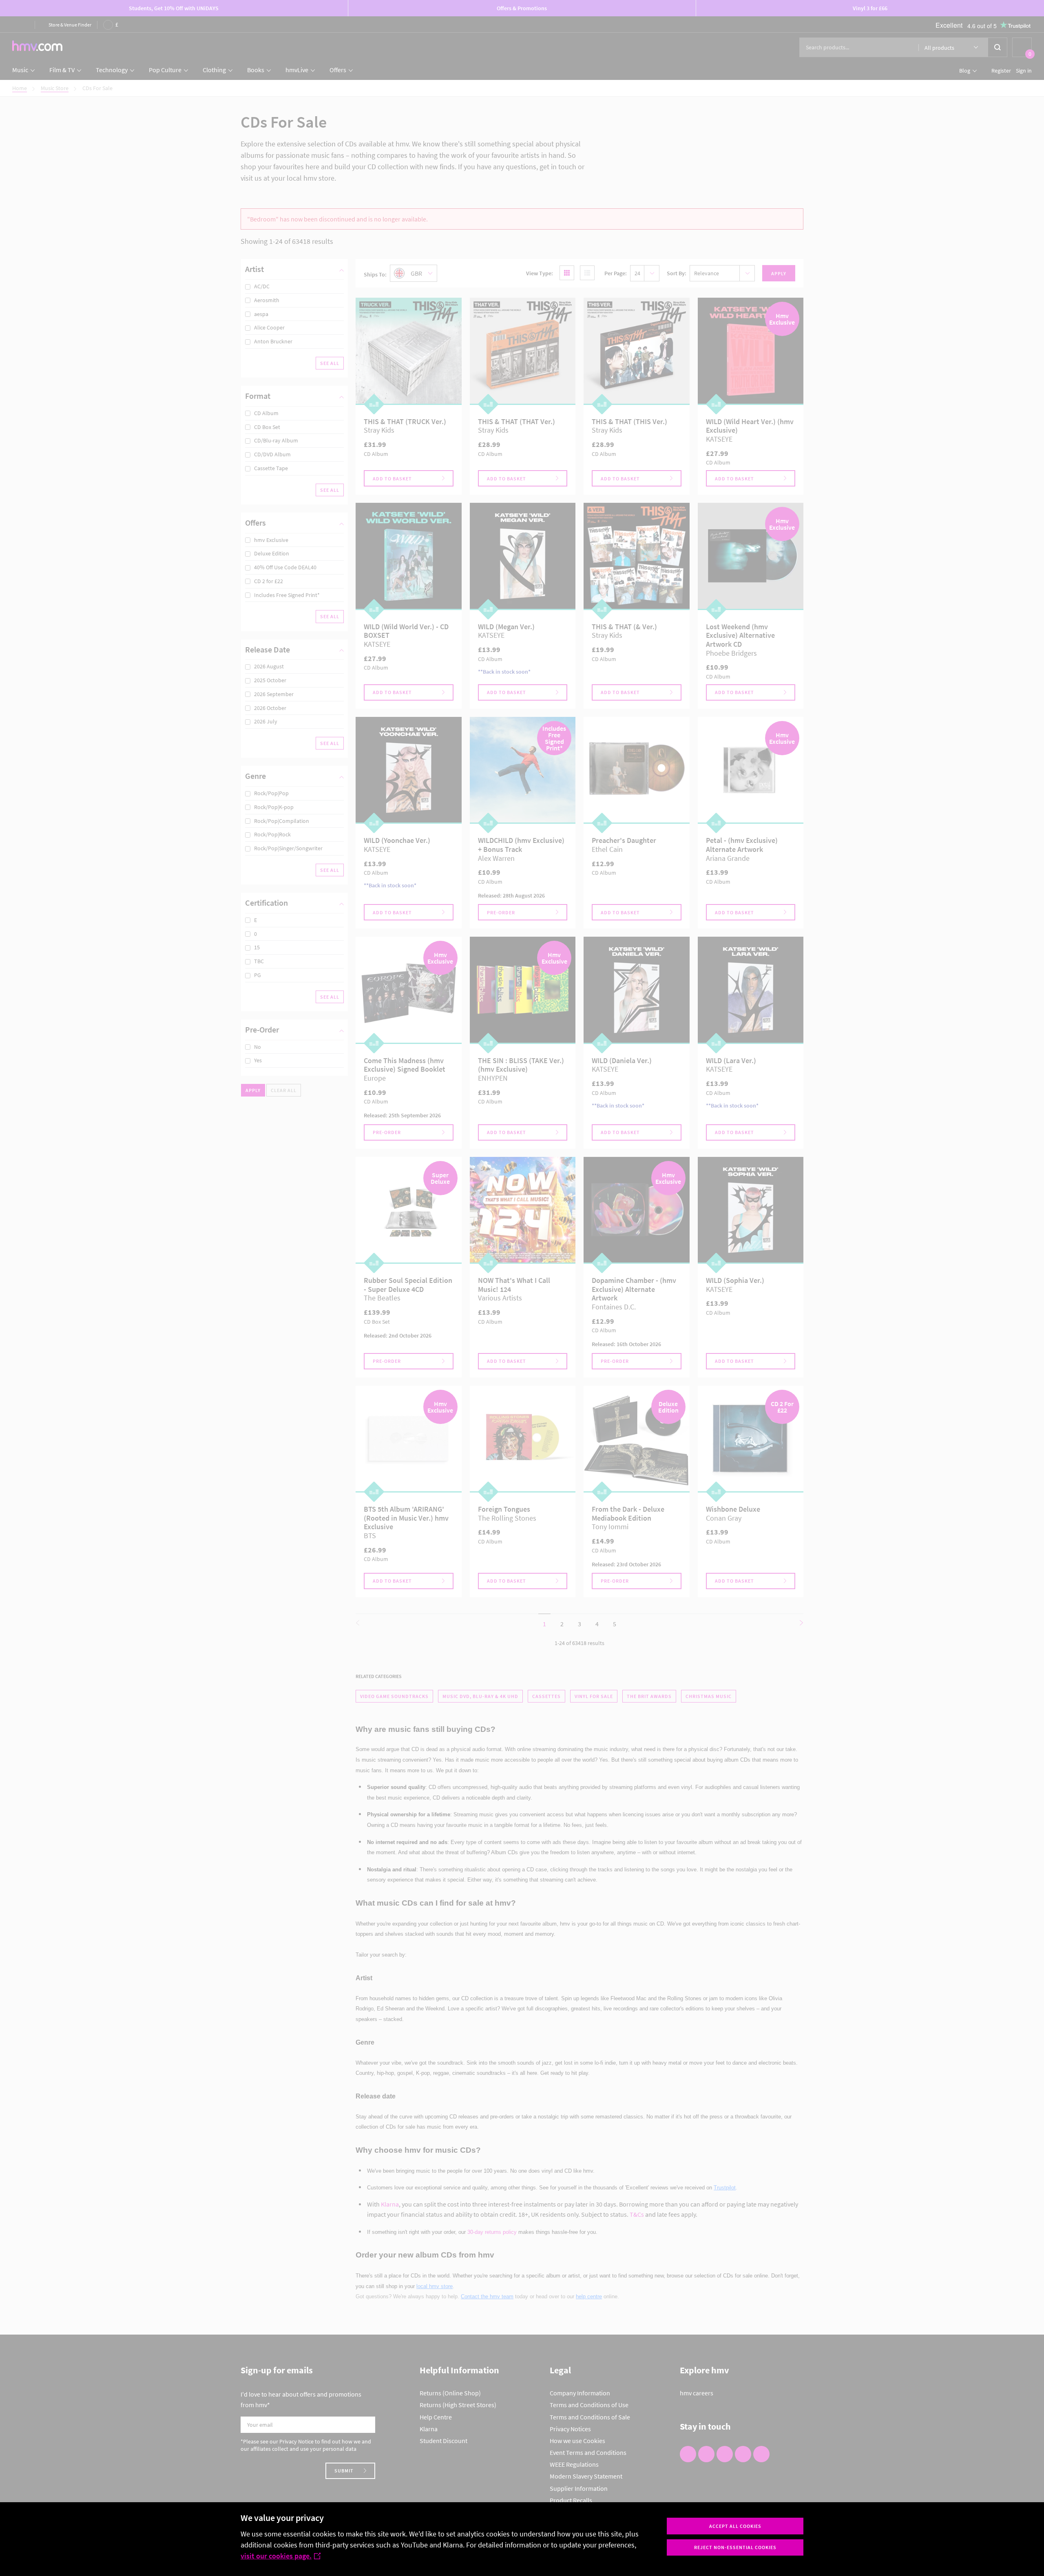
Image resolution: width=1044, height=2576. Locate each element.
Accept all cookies (735, 2526)
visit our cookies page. (276, 2556)
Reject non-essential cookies (735, 2547)
